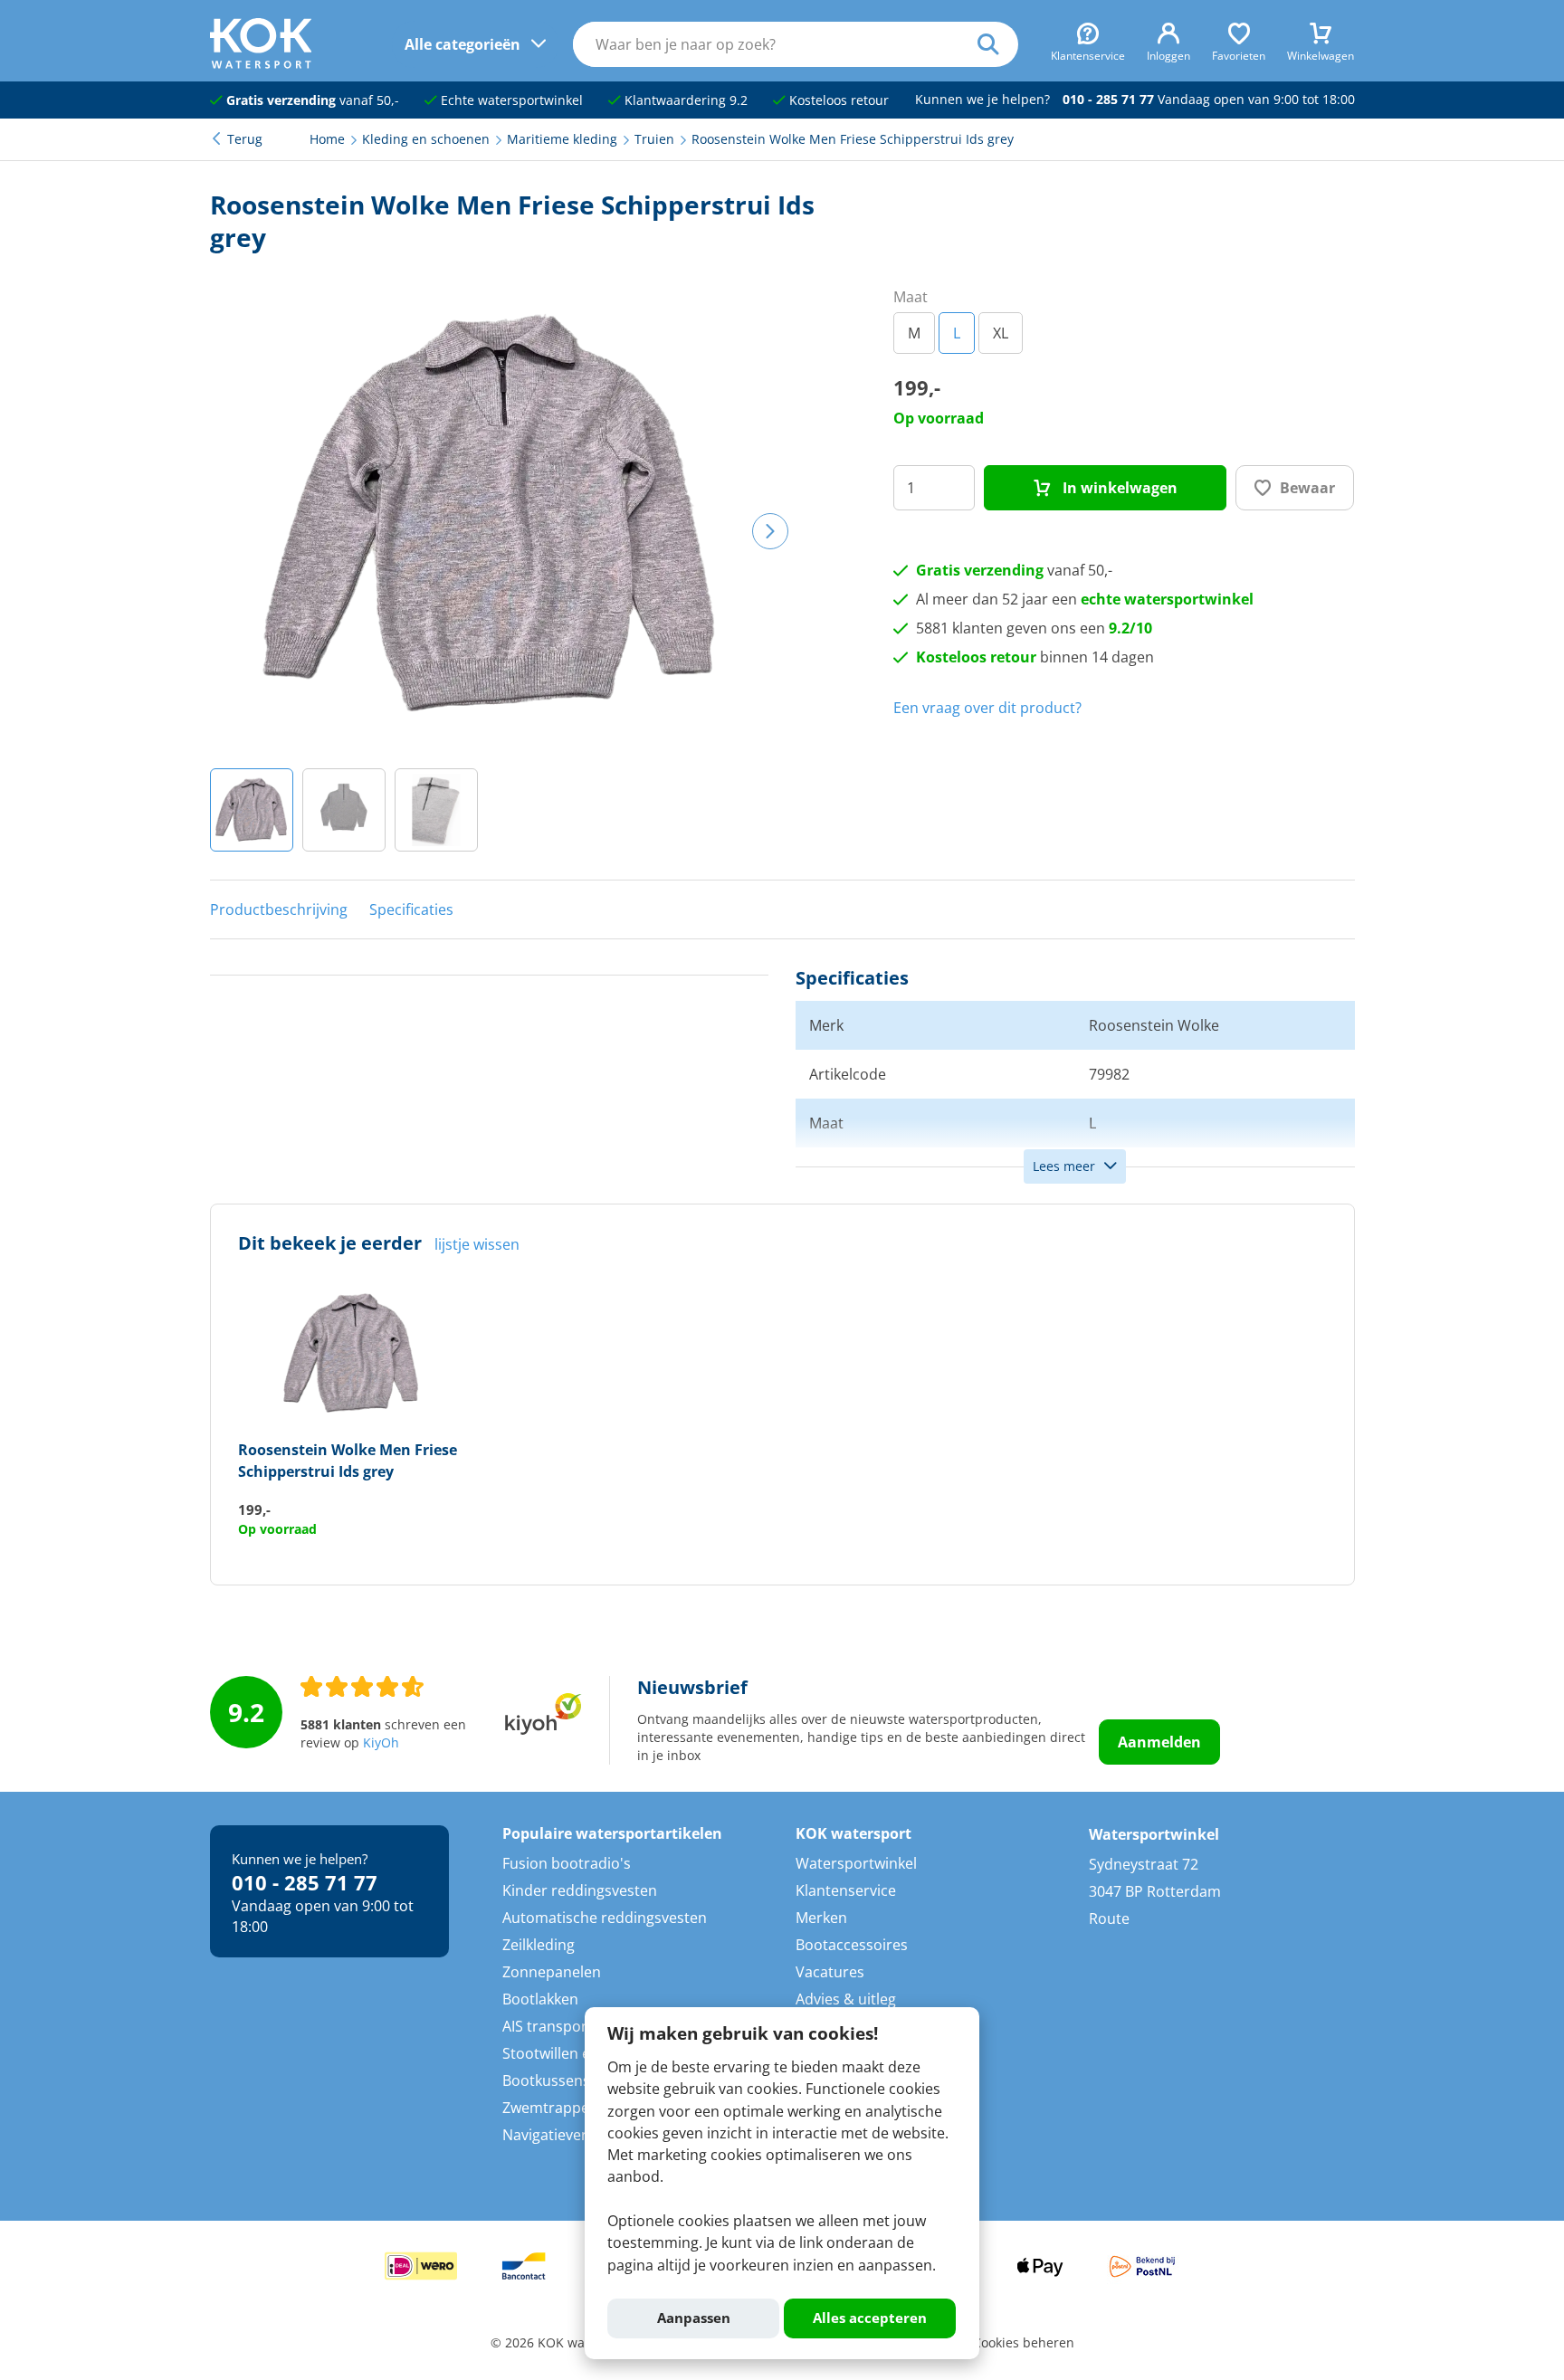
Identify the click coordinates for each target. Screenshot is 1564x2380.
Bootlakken (540, 1999)
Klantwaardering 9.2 (684, 100)
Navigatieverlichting (570, 2135)
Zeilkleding (539, 1945)
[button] (252, 810)
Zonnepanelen (552, 1972)
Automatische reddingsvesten (605, 1918)
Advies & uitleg (846, 1999)
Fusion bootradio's (567, 1863)
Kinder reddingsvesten (580, 1890)
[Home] (261, 63)
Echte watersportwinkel (510, 100)
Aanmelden (1159, 1742)
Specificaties (411, 909)
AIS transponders (562, 2026)
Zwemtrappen (550, 2108)
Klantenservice (846, 1890)
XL (1001, 333)
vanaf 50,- (313, 100)
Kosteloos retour (837, 100)
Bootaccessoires (852, 1945)
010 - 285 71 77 (1108, 100)
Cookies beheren (1024, 2343)
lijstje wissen (477, 1244)
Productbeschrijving (279, 909)
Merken (821, 1918)
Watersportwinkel (856, 1863)
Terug (245, 139)
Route (1109, 1918)
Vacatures (830, 1972)
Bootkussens (546, 2080)
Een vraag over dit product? (987, 708)
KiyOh (381, 1743)
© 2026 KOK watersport (562, 2343)
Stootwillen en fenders (579, 2053)
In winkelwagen (1118, 488)
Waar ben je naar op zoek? (998, 44)
